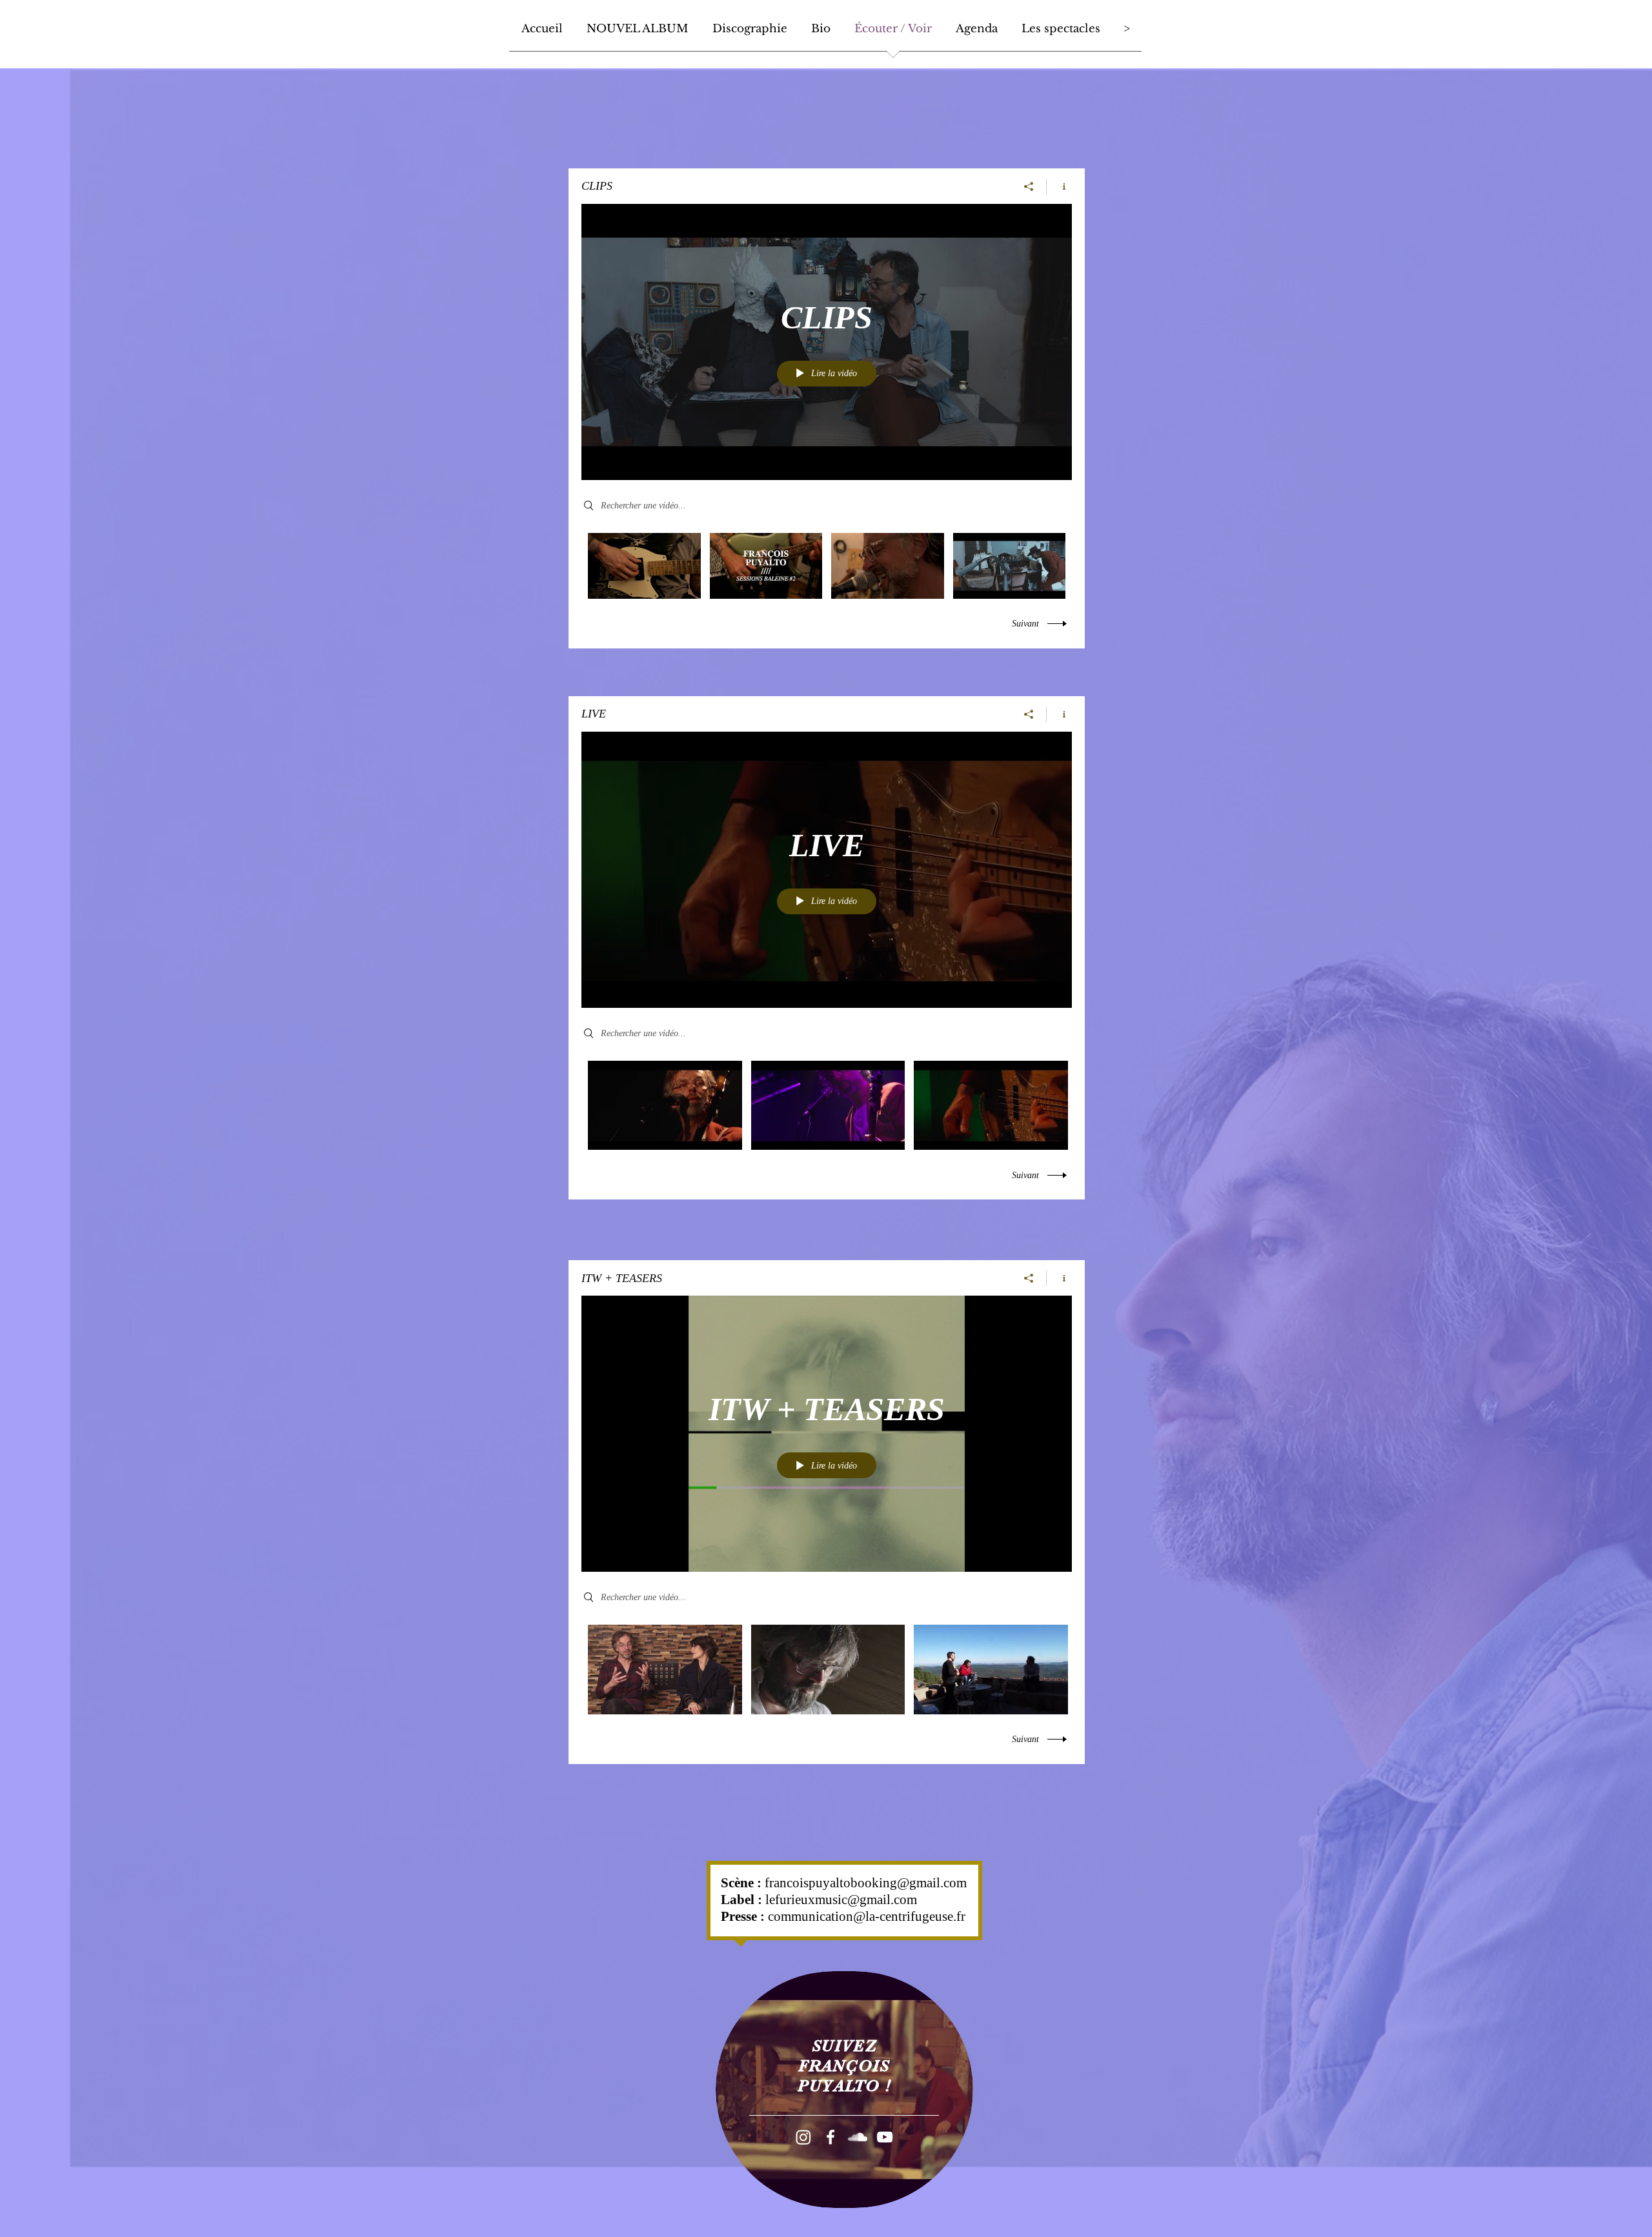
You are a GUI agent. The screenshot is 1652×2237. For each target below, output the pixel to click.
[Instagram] (803, 2137)
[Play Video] (644, 566)
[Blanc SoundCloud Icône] (858, 2137)
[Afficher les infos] (1059, 186)
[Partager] (1029, 186)
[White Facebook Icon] (831, 2137)
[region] (844, 2090)
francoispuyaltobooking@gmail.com (866, 1883)
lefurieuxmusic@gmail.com (841, 1900)
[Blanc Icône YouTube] (885, 2137)
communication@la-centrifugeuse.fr (867, 1916)
